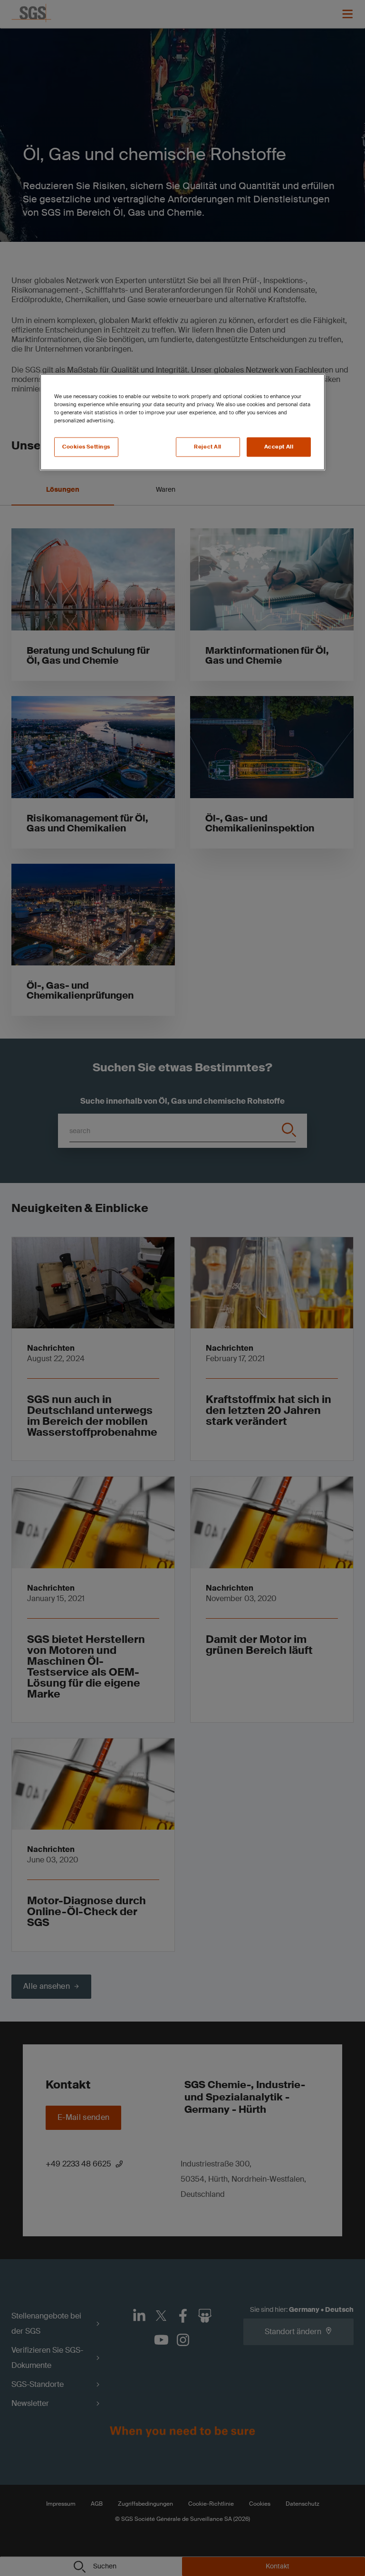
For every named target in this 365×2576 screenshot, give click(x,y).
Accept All (279, 447)
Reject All (208, 447)
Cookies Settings (86, 447)
